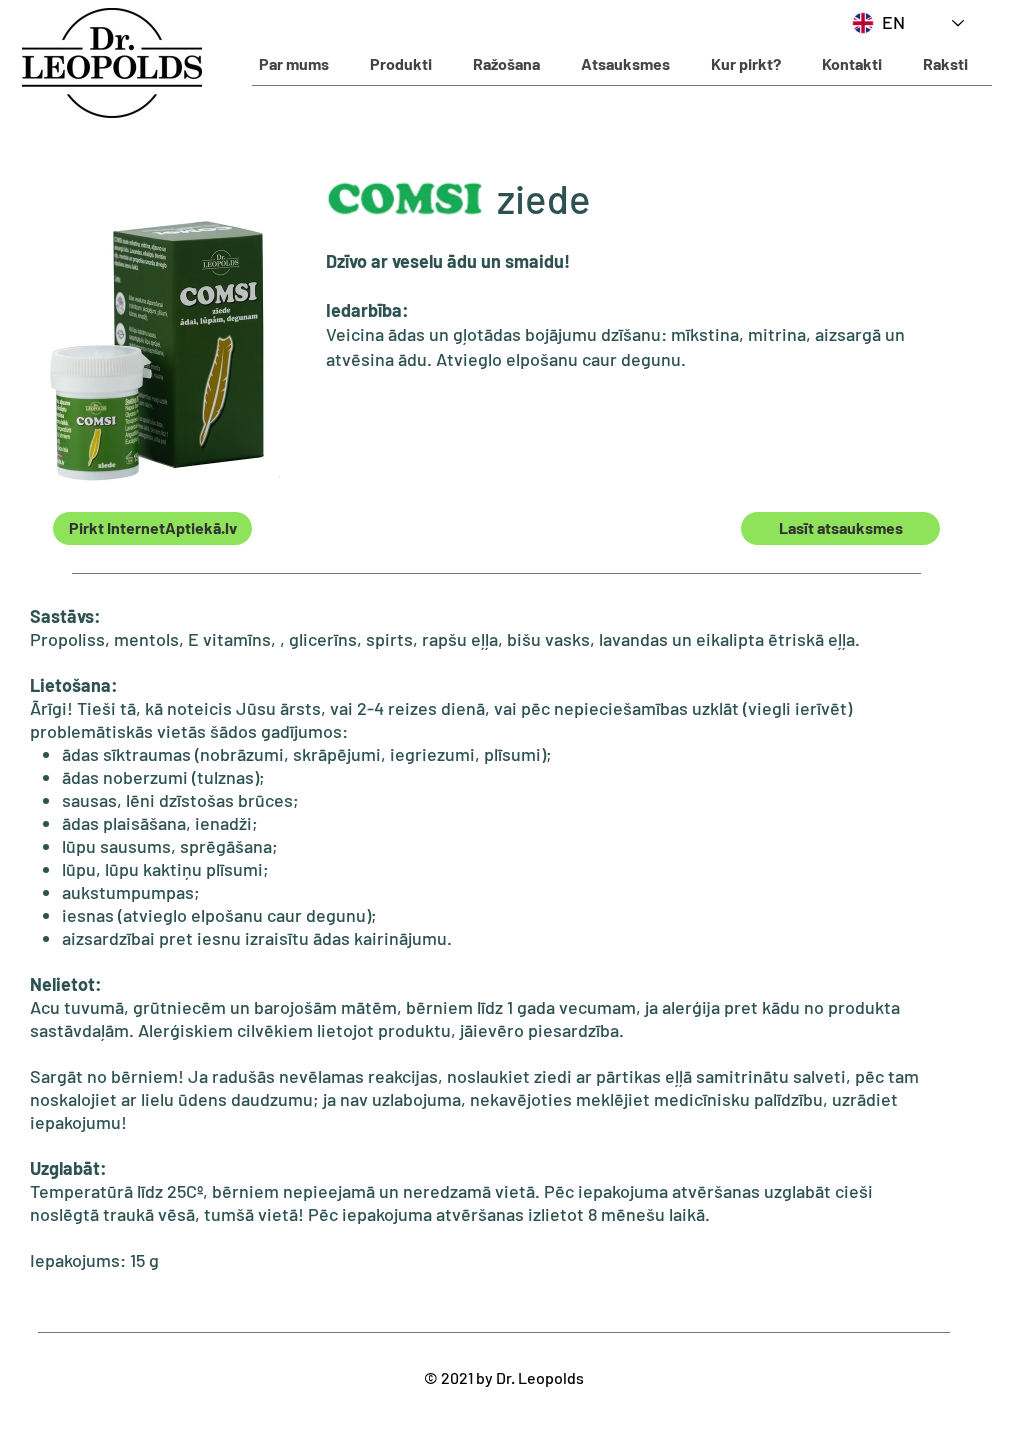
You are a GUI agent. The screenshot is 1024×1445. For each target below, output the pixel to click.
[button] (400, 64)
